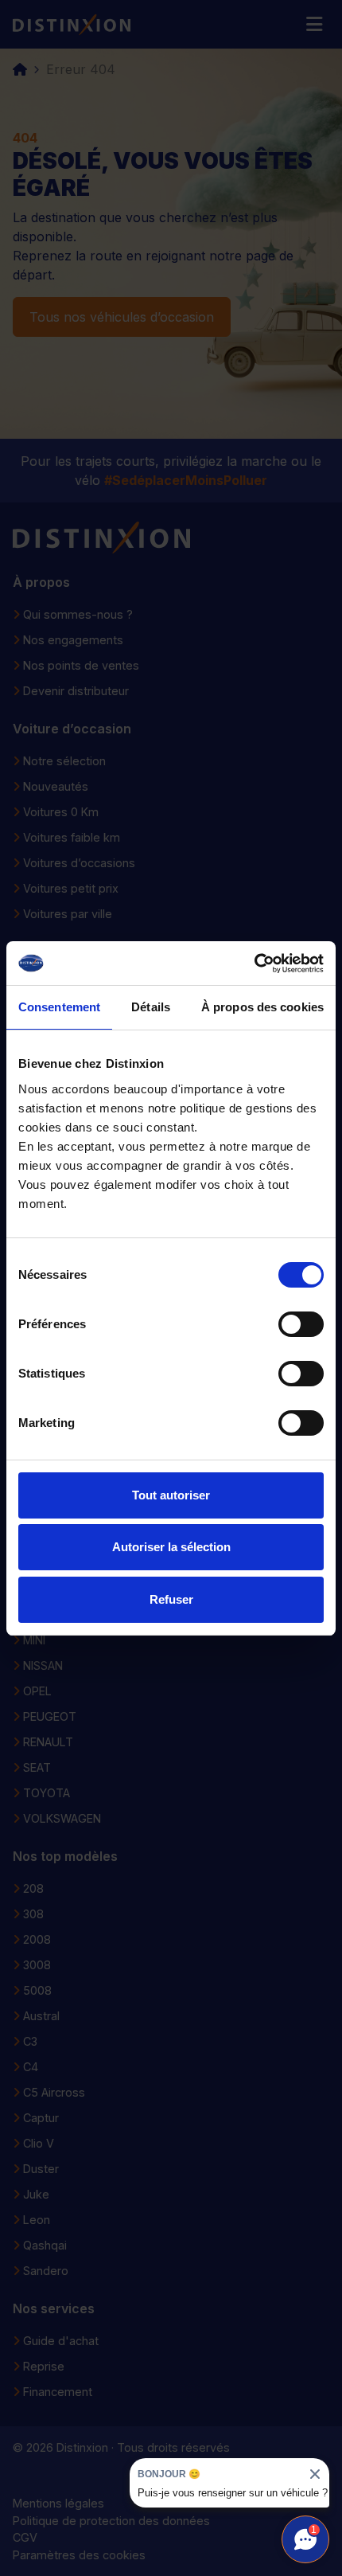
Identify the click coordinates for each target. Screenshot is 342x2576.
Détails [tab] (151, 1007)
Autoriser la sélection (171, 1547)
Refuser (171, 1599)
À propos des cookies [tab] (262, 1007)
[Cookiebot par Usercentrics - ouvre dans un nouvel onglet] (254, 964)
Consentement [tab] (59, 1007)
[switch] (301, 1324)
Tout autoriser (171, 1495)
